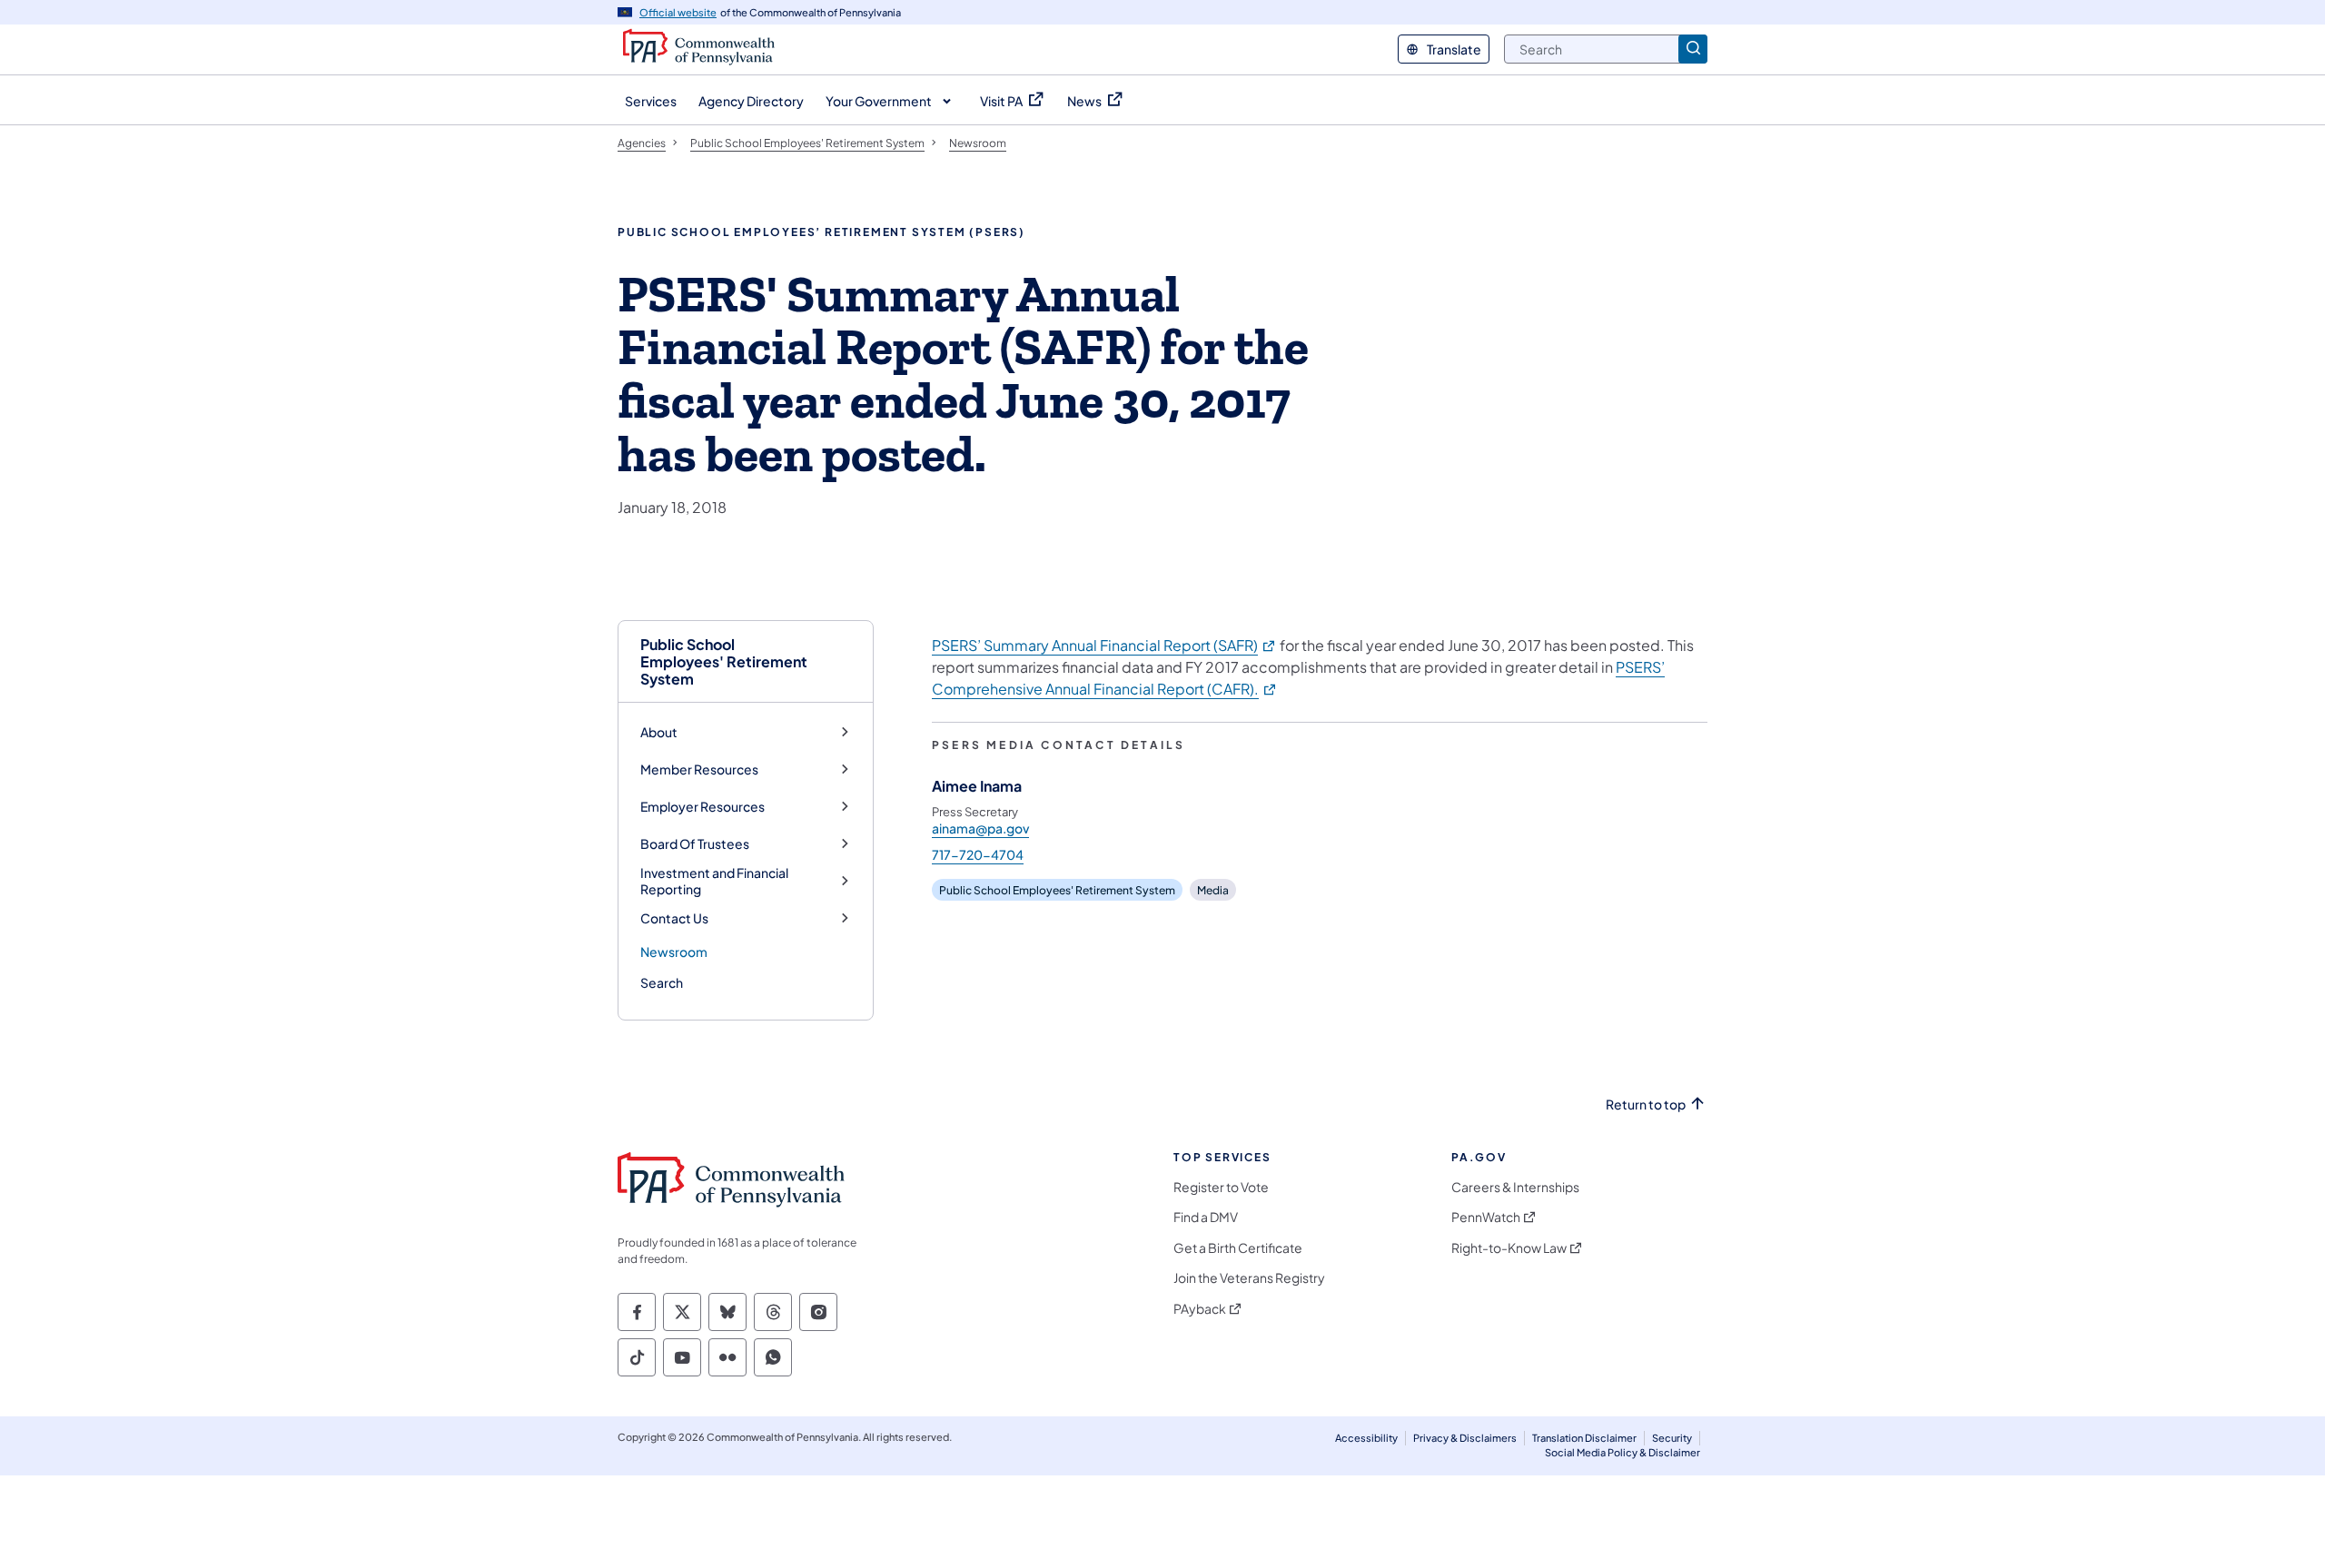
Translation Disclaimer (1584, 1438)
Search (662, 982)
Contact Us (674, 918)
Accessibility (1366, 1438)
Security (1672, 1438)
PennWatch (1486, 1217)
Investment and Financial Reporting (714, 881)
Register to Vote (1221, 1187)
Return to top (1646, 1105)
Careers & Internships (1515, 1187)
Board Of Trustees (695, 844)
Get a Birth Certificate (1238, 1248)
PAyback (1200, 1309)
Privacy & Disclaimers (1465, 1438)
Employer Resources (702, 807)
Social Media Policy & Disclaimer (1623, 1452)
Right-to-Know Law (1509, 1248)
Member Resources (699, 769)
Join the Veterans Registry (1249, 1278)
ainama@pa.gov (980, 828)
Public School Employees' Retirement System (724, 662)
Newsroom (674, 952)
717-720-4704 (978, 854)
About (659, 732)
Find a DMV (1206, 1217)
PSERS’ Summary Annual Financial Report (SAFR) (1104, 645)
